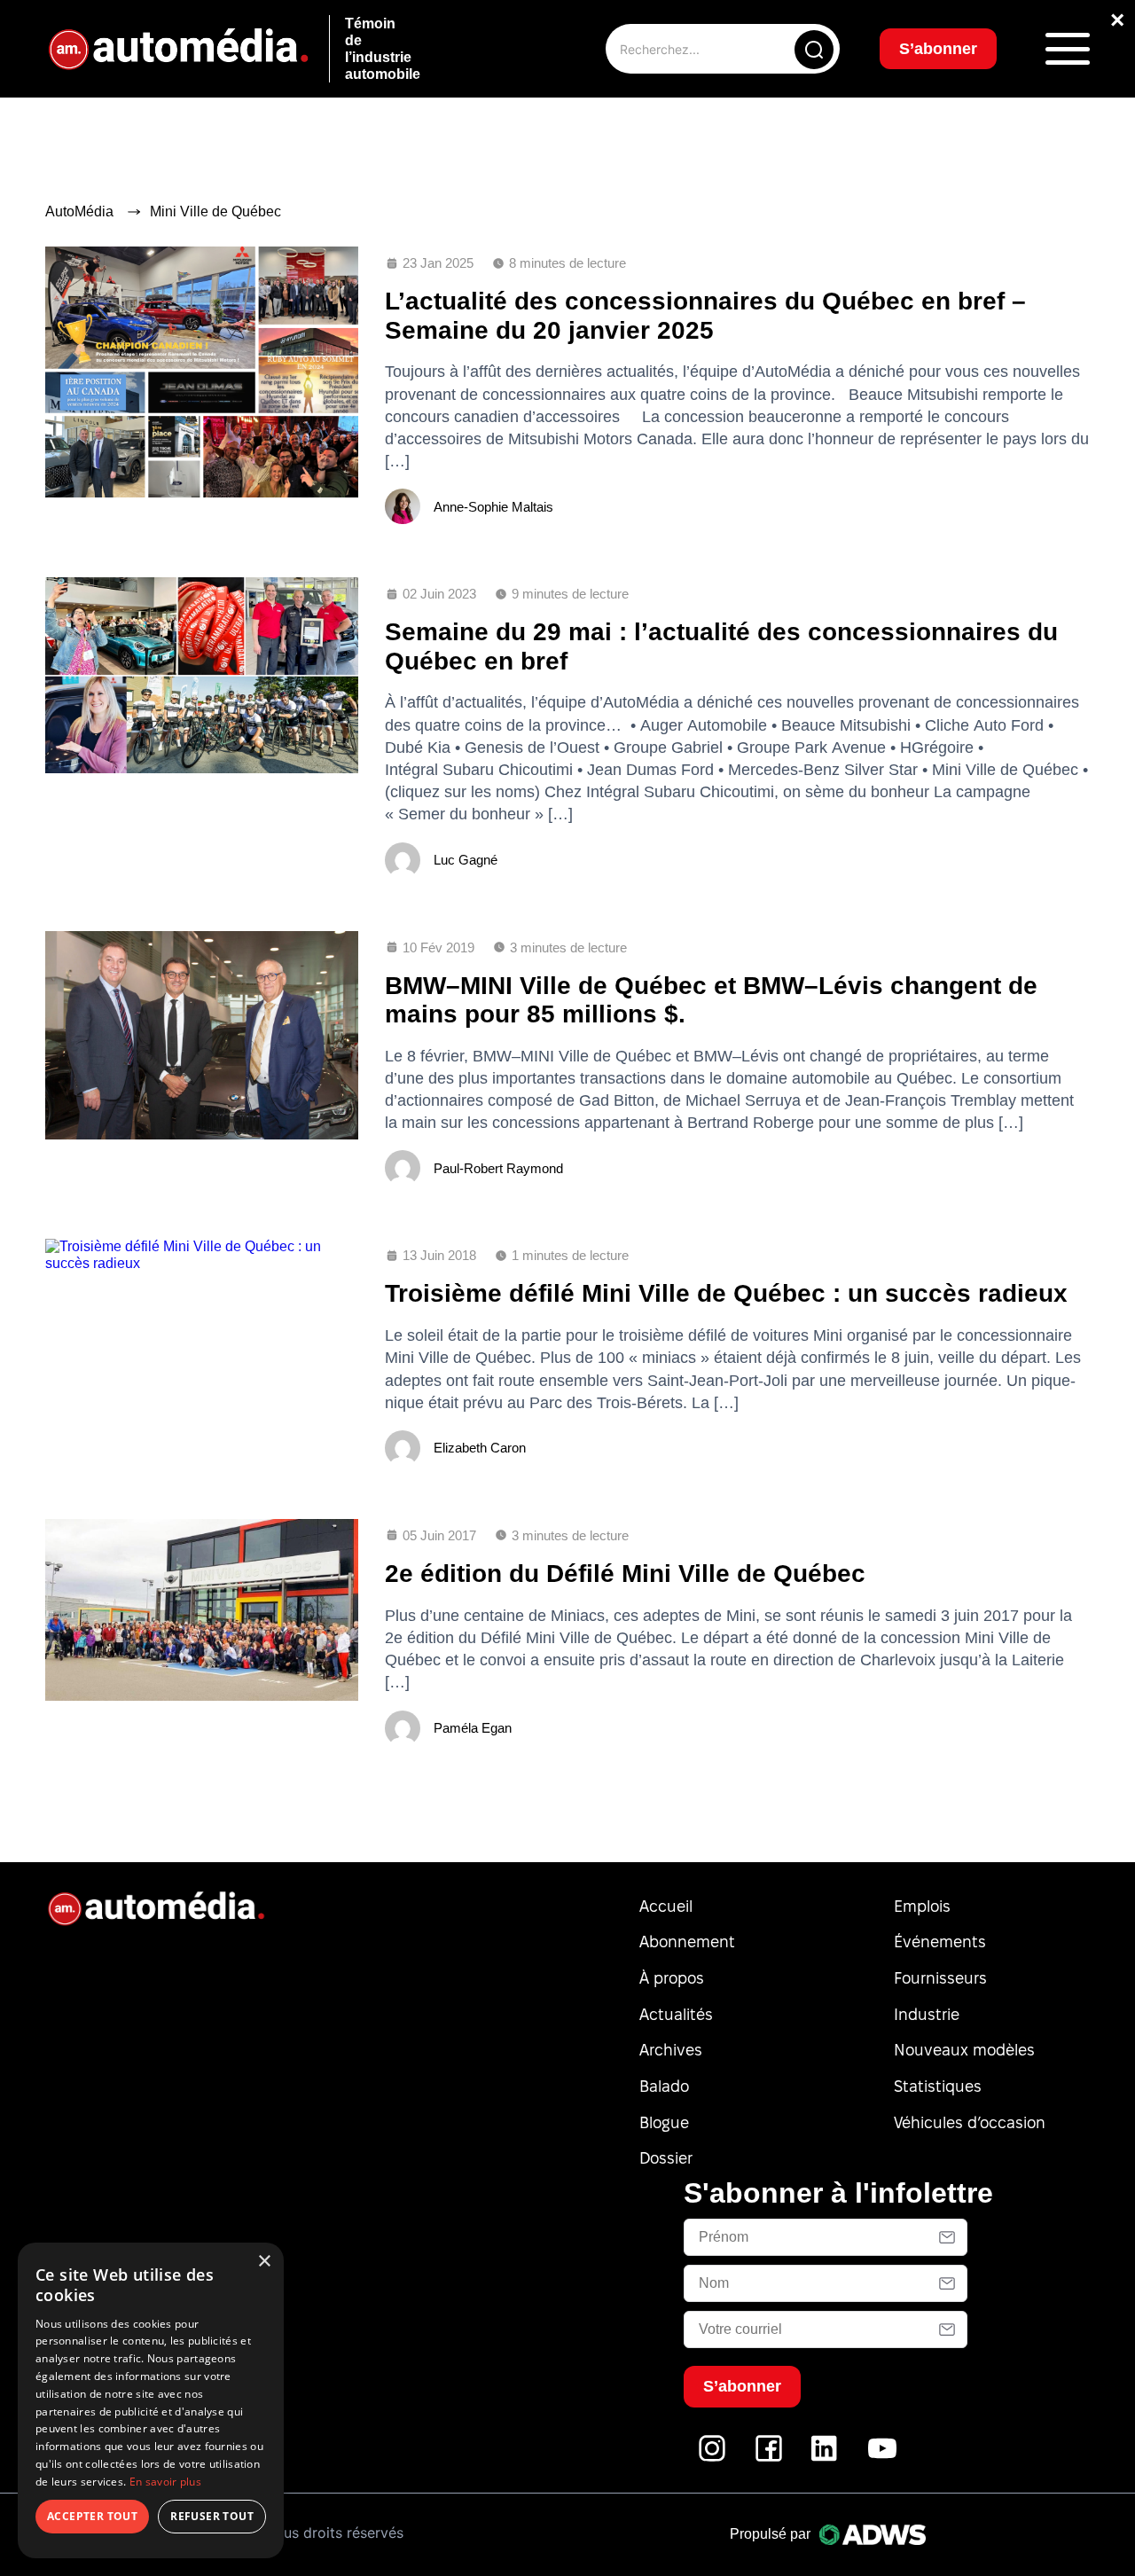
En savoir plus (165, 2482)
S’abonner (938, 49)
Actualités (676, 2014)
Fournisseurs (940, 1978)
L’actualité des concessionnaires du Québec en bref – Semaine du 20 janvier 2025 (705, 315)
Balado (664, 2086)
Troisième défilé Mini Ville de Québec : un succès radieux (726, 1293)
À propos (672, 1978)
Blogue (664, 2122)
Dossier (666, 2158)
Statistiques (938, 2086)
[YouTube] (882, 2458)
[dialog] (151, 2400)
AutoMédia (79, 211)
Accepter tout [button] (92, 2516)
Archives (671, 2050)
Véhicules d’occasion (970, 2122)
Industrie (927, 2014)
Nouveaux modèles (964, 2050)
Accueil (666, 1906)
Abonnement (687, 1942)
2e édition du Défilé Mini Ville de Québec (625, 1574)
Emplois (922, 1906)
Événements (940, 1942)
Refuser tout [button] (212, 2516)
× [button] (264, 2262)
